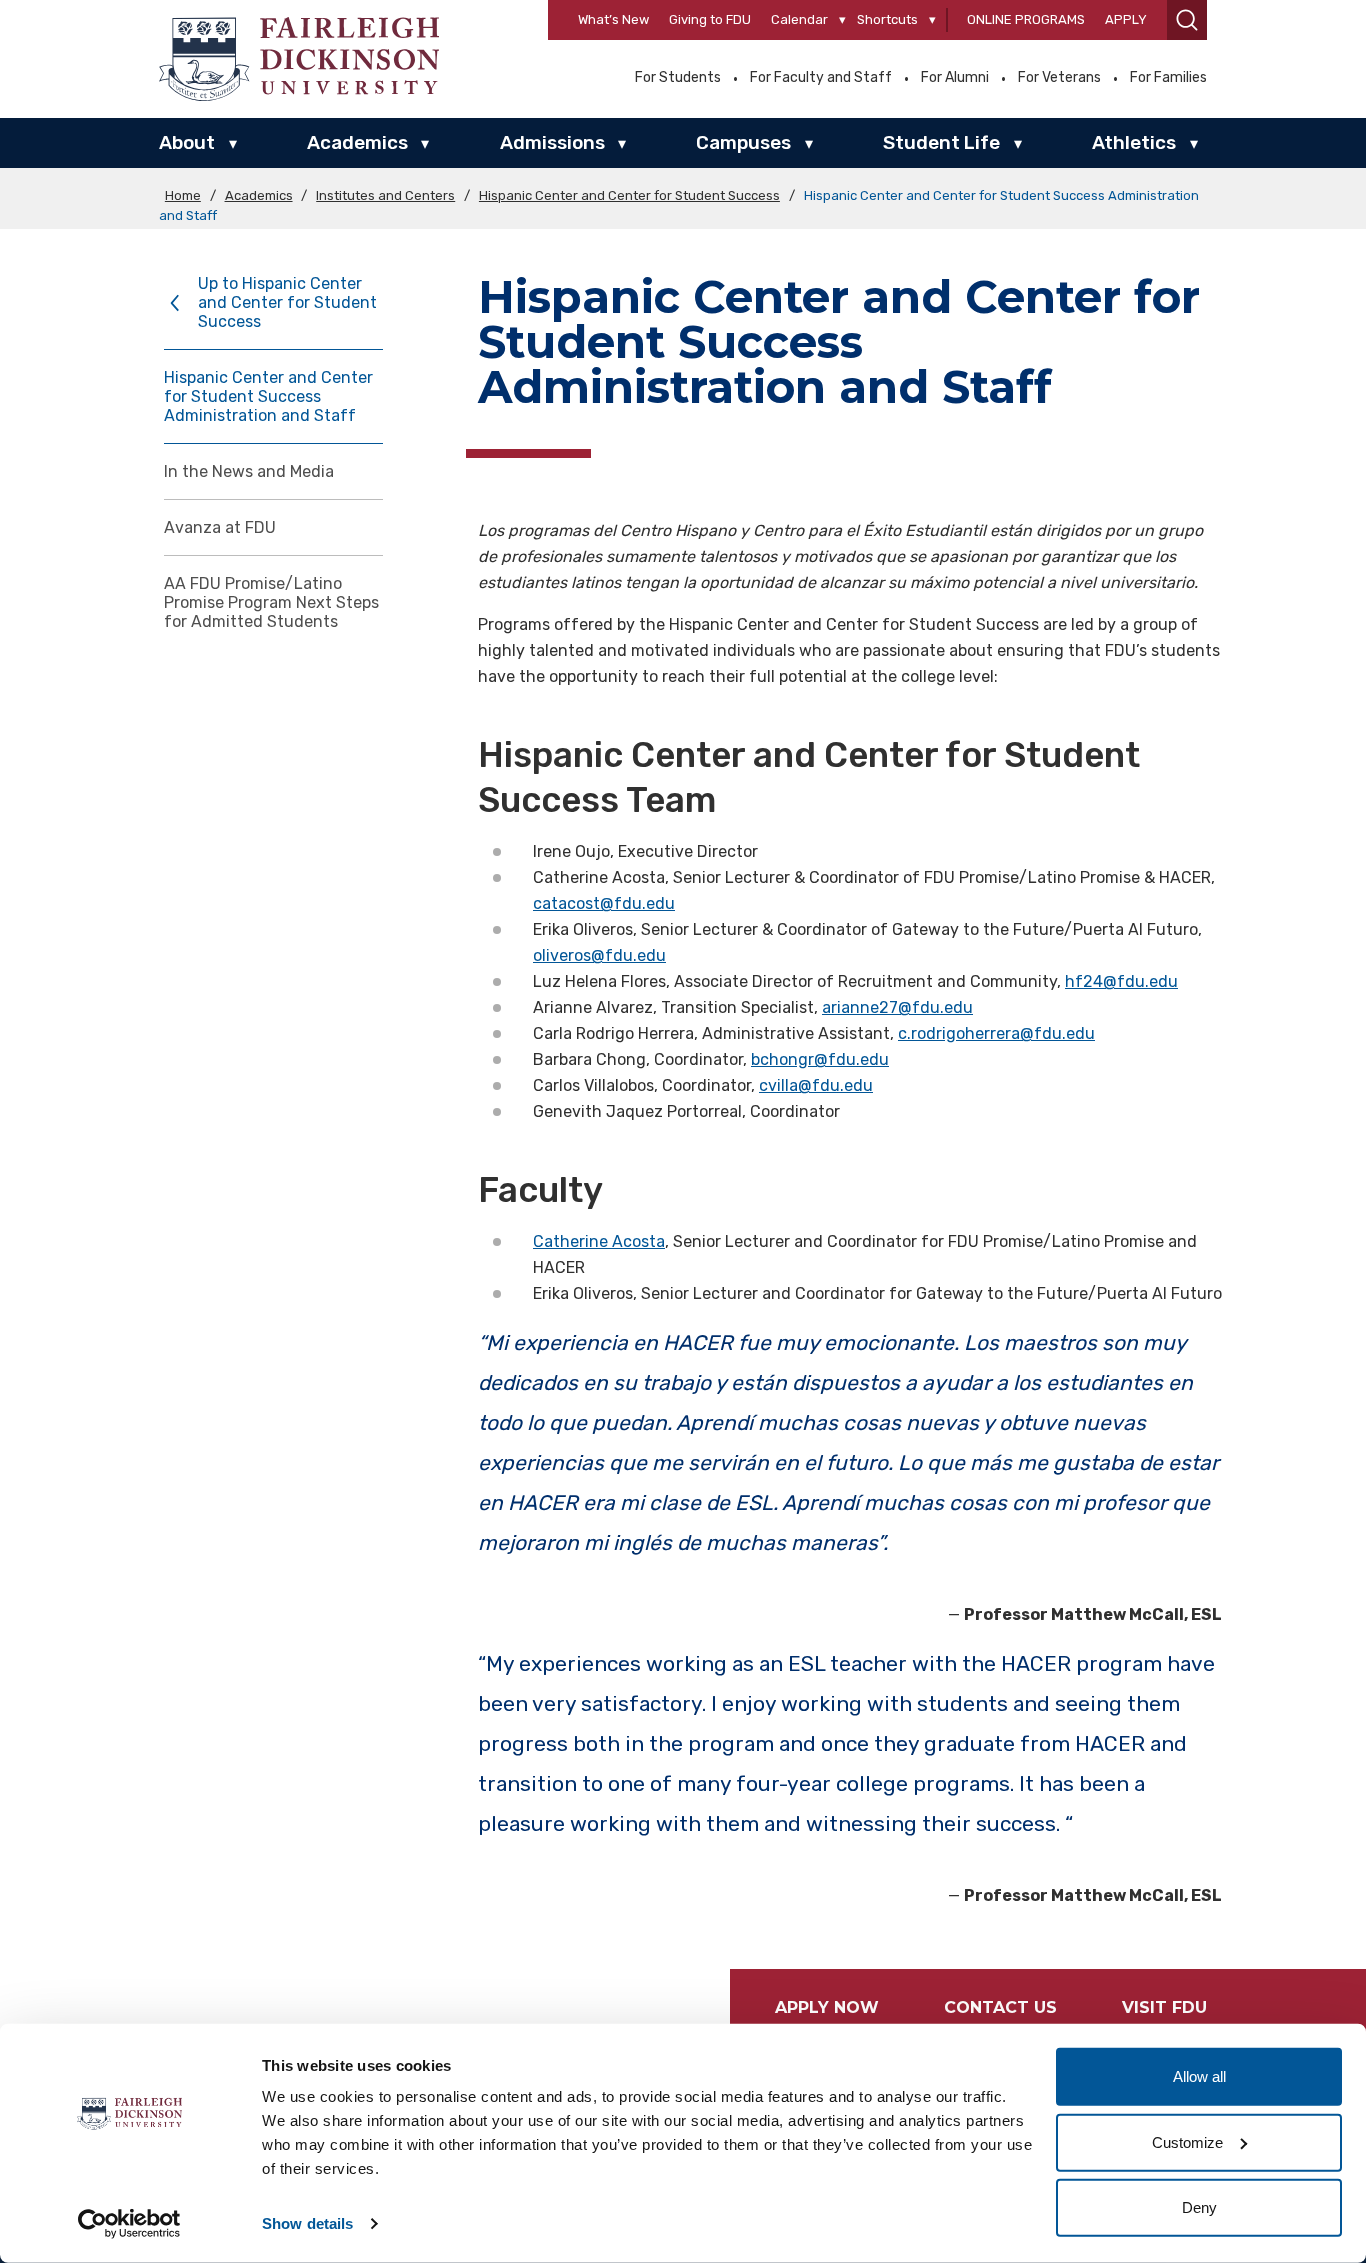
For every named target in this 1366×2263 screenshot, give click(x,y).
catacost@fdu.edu (604, 903)
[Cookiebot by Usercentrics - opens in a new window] (129, 2224)
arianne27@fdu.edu (897, 1007)
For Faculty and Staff (821, 78)
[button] (1187, 20)
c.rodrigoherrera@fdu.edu (996, 1033)
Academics (357, 142)
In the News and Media (249, 471)
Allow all (1199, 2076)
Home (183, 195)
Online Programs (1026, 19)
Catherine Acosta (599, 1241)
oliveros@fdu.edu (599, 955)
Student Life (941, 142)
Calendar (799, 19)
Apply (1126, 19)
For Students (678, 78)
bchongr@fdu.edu (820, 1059)
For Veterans (1059, 78)
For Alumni (955, 78)
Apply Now (827, 2007)
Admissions (552, 142)
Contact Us (1000, 2007)
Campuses (743, 142)
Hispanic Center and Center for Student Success (629, 195)
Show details (307, 2223)
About (187, 142)
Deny (1199, 2207)
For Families (1168, 78)
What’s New (613, 19)
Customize (1187, 2141)
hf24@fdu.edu (1121, 981)
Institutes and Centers (385, 195)
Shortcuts (887, 19)
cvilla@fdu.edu (816, 1085)
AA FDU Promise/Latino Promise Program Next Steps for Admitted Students (271, 602)
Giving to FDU (710, 19)
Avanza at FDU (220, 527)
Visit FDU (1164, 2007)
